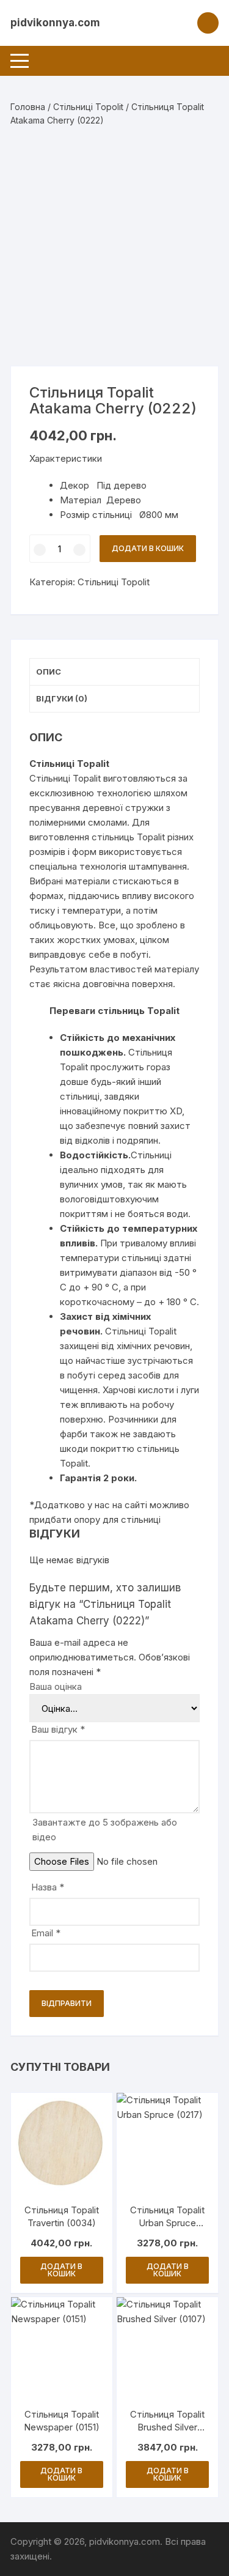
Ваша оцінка (56, 1686)
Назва (48, 1887)
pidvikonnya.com (55, 23)
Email (46, 1933)
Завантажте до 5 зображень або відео (105, 1830)
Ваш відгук (58, 1729)
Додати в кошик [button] (61, 2270)
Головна (28, 107)
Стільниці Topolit (88, 107)
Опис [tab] (49, 672)
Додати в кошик (148, 548)
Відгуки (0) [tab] (62, 698)
